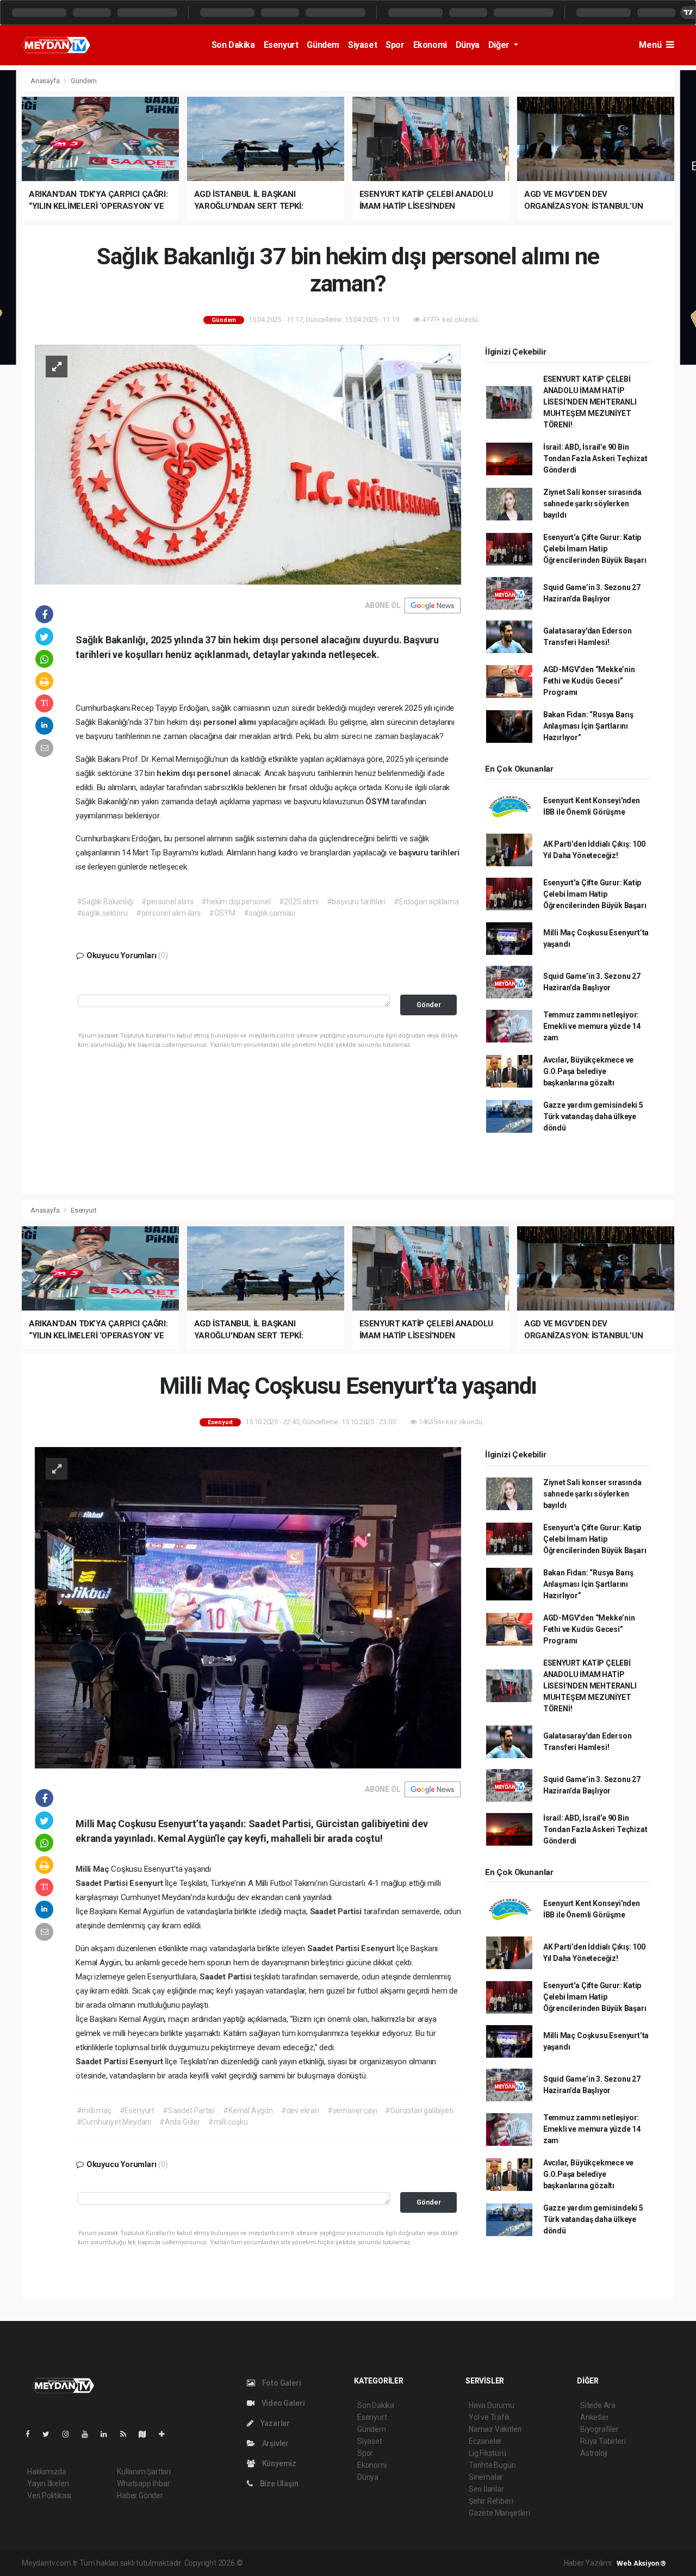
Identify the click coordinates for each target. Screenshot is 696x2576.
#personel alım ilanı (168, 913)
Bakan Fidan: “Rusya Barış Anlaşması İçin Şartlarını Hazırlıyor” (588, 726)
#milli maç (94, 2111)
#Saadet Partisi (189, 2111)
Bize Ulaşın (278, 2484)
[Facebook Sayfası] (32, 2434)
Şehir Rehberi (491, 2501)
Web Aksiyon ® (641, 2563)
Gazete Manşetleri (499, 2513)
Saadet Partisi (102, 1883)
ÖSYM (378, 802)
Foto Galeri (281, 2383)
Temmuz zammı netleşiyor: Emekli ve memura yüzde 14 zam (592, 1026)
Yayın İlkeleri (48, 2484)
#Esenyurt (137, 2111)
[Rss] (128, 2434)
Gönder (429, 1005)
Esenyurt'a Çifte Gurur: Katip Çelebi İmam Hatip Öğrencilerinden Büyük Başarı (595, 549)
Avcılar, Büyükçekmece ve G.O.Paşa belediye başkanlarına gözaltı (588, 1071)
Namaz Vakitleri (495, 2429)
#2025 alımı (299, 902)
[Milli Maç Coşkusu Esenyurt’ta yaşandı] (248, 1607)
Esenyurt (281, 45)
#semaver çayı (352, 2111)
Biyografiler (599, 2429)
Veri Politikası (49, 2496)
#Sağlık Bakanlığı (105, 902)
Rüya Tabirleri (603, 2441)
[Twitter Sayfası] (50, 2434)
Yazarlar (274, 2423)
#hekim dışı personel (236, 902)
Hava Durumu (492, 2405)
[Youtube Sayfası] (89, 2434)
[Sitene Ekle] (166, 2434)
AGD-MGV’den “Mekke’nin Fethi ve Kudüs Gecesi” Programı (589, 681)
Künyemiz (278, 2463)
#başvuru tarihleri (356, 902)
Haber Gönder (140, 2496)
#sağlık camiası (269, 913)
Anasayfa (46, 81)
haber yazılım (400, 2563)
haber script (445, 2563)
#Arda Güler (180, 2122)
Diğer (500, 45)
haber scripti (356, 2563)
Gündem (323, 45)
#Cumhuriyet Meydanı (114, 2122)
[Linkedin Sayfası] (108, 2434)
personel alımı (231, 722)
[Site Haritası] (147, 2434)
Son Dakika (233, 45)
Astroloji (594, 2453)
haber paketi (313, 2563)
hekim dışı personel (194, 773)
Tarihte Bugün (492, 2465)
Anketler (594, 2417)
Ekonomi (430, 45)
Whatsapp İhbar (143, 2484)
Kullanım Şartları (144, 2472)
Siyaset (362, 45)
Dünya (468, 45)
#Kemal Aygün (248, 2111)
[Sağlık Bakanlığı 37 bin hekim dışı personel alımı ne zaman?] (248, 464)
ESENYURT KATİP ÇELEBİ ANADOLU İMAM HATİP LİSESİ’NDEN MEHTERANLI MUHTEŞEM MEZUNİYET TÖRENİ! (590, 402)
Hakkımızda (47, 2472)
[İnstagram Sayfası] (70, 2434)
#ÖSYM (222, 913)
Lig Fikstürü (487, 2453)
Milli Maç (93, 1869)
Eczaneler (485, 2441)
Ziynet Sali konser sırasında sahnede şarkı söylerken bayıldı (592, 504)
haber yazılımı (267, 2563)
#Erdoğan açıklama (426, 902)
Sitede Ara (598, 2405)
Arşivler (275, 2443)
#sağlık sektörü (102, 913)
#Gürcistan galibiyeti (419, 2111)
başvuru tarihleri (429, 853)
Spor (395, 45)
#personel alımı (167, 902)
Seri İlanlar (486, 2489)
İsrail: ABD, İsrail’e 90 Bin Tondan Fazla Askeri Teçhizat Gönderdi (595, 458)
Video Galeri (282, 2403)
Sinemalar (486, 2477)
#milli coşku (228, 2122)
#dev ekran (300, 2111)
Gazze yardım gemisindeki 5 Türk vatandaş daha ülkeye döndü (593, 1116)
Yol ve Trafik (489, 2417)
